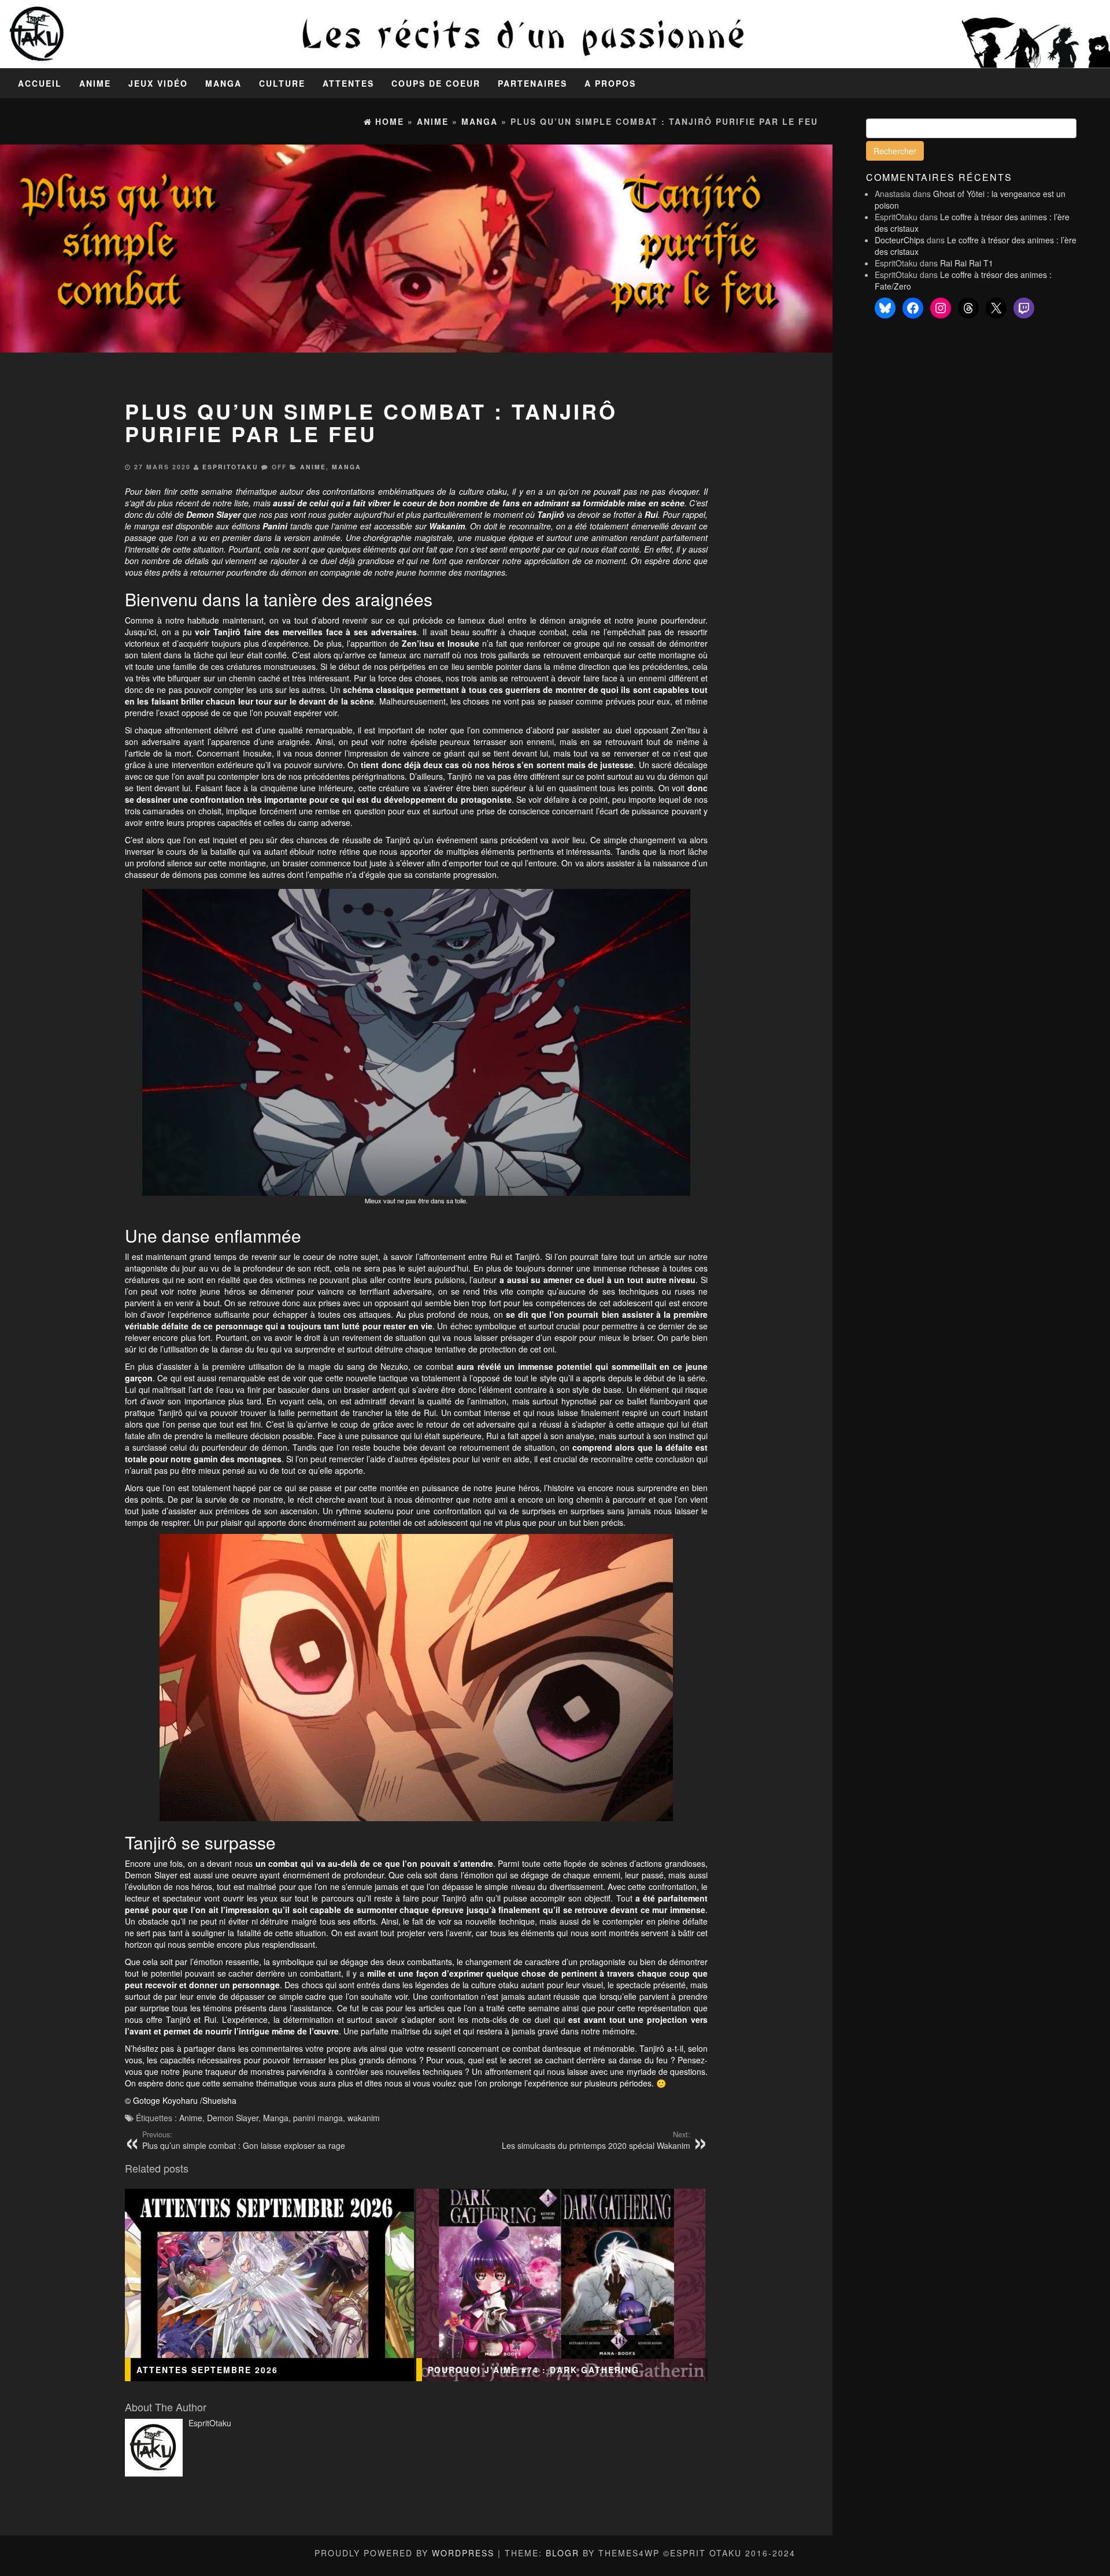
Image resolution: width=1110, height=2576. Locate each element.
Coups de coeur (436, 83)
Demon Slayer (233, 2118)
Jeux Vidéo (158, 83)
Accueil (40, 83)
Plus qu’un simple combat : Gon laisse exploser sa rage (244, 2140)
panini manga (318, 2118)
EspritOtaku (230, 467)
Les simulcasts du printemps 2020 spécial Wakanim (596, 2140)
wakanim (364, 2118)
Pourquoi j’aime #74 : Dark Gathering (534, 2370)
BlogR (563, 2553)
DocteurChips (900, 240)
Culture (282, 83)
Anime (95, 83)
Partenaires (532, 83)
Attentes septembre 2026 (207, 2370)
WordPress (463, 2553)
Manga (223, 83)
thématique (256, 491)
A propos (610, 83)
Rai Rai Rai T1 (967, 263)
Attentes (348, 83)
